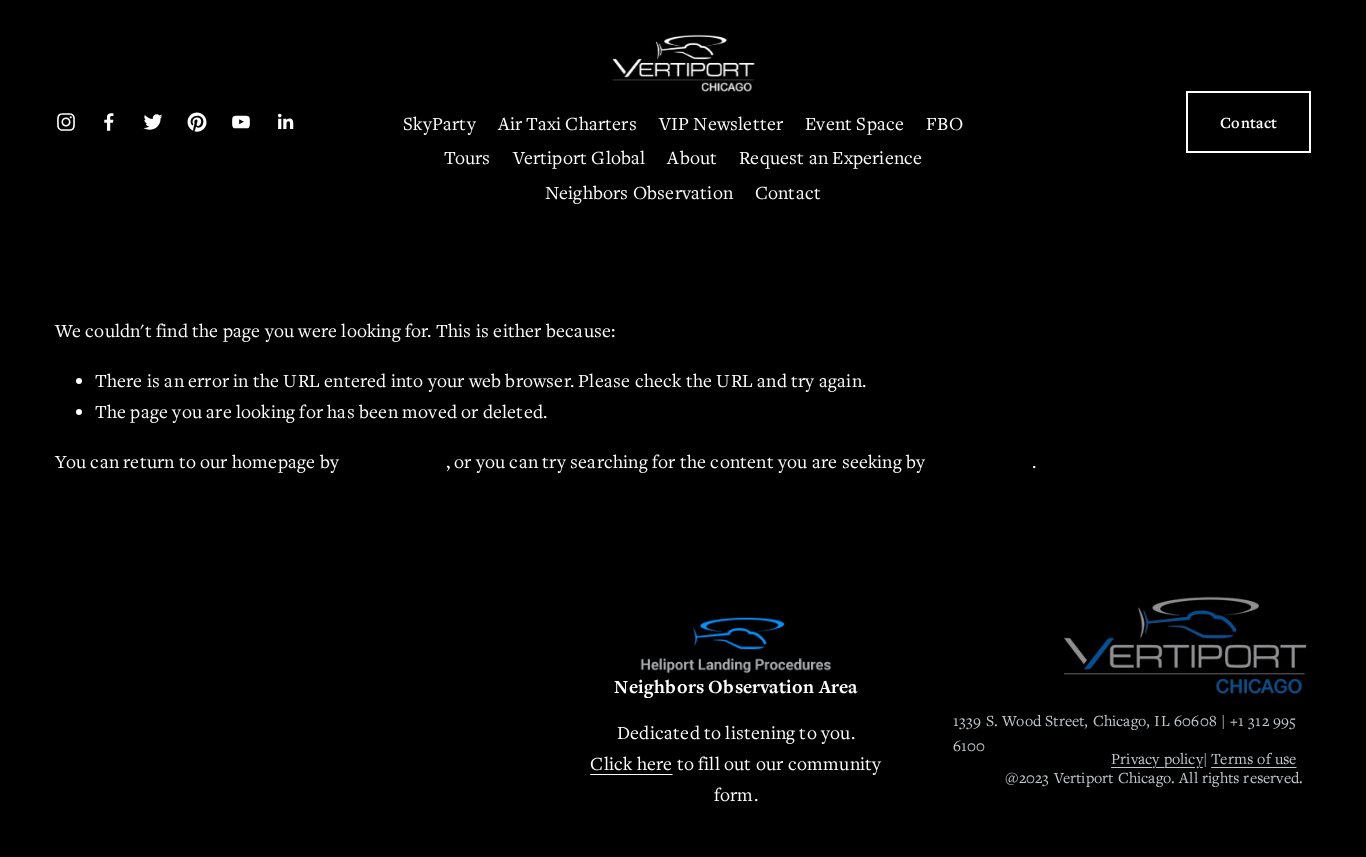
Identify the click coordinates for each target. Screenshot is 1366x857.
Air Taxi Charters (567, 123)
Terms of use (1253, 758)
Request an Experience (830, 157)
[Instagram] (66, 122)
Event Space (854, 123)
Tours (467, 157)
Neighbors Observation (639, 192)
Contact (788, 192)
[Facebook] (109, 122)
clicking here (394, 461)
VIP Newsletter (721, 123)
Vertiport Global (579, 157)
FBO (944, 123)
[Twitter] (153, 122)
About (692, 157)
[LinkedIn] (285, 122)
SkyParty (439, 123)
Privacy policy (1157, 758)
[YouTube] (241, 122)
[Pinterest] (197, 122)
